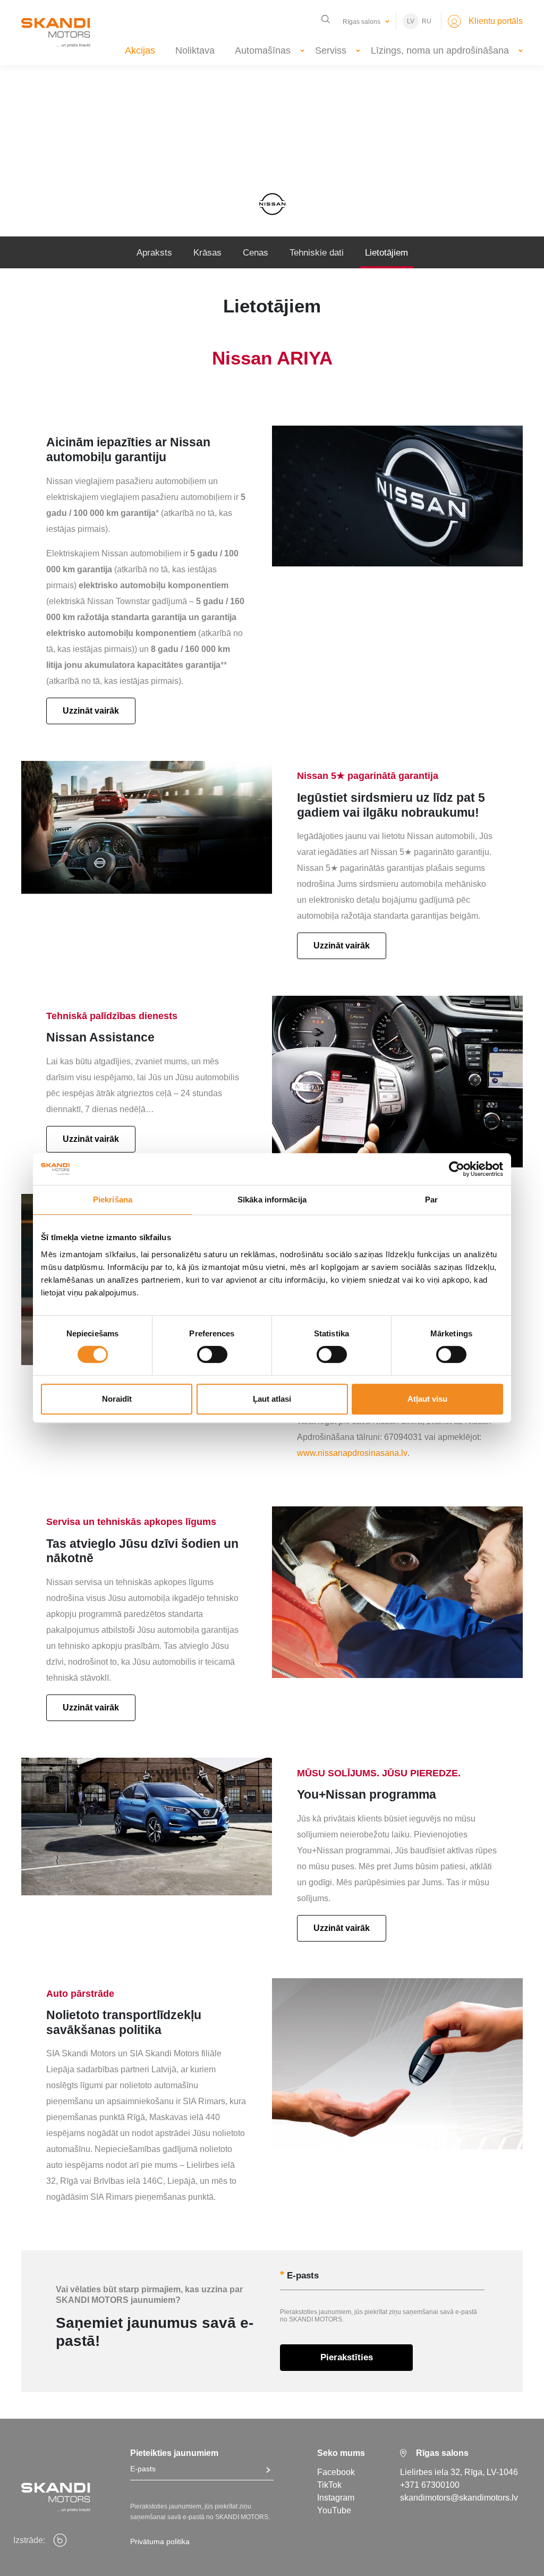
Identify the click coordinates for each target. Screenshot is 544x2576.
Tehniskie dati (317, 253)
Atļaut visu (427, 1399)
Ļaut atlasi (272, 1399)
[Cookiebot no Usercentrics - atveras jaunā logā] (457, 1169)
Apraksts (154, 253)
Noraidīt (117, 1399)
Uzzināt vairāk (91, 711)
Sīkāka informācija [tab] (272, 1200)
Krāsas (207, 253)
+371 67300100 (430, 2485)
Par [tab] (431, 1200)
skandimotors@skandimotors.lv (459, 2498)
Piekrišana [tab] (113, 1200)
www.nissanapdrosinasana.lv (352, 1453)
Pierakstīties (347, 2357)
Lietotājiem (386, 253)
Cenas (256, 253)
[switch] (212, 1354)
